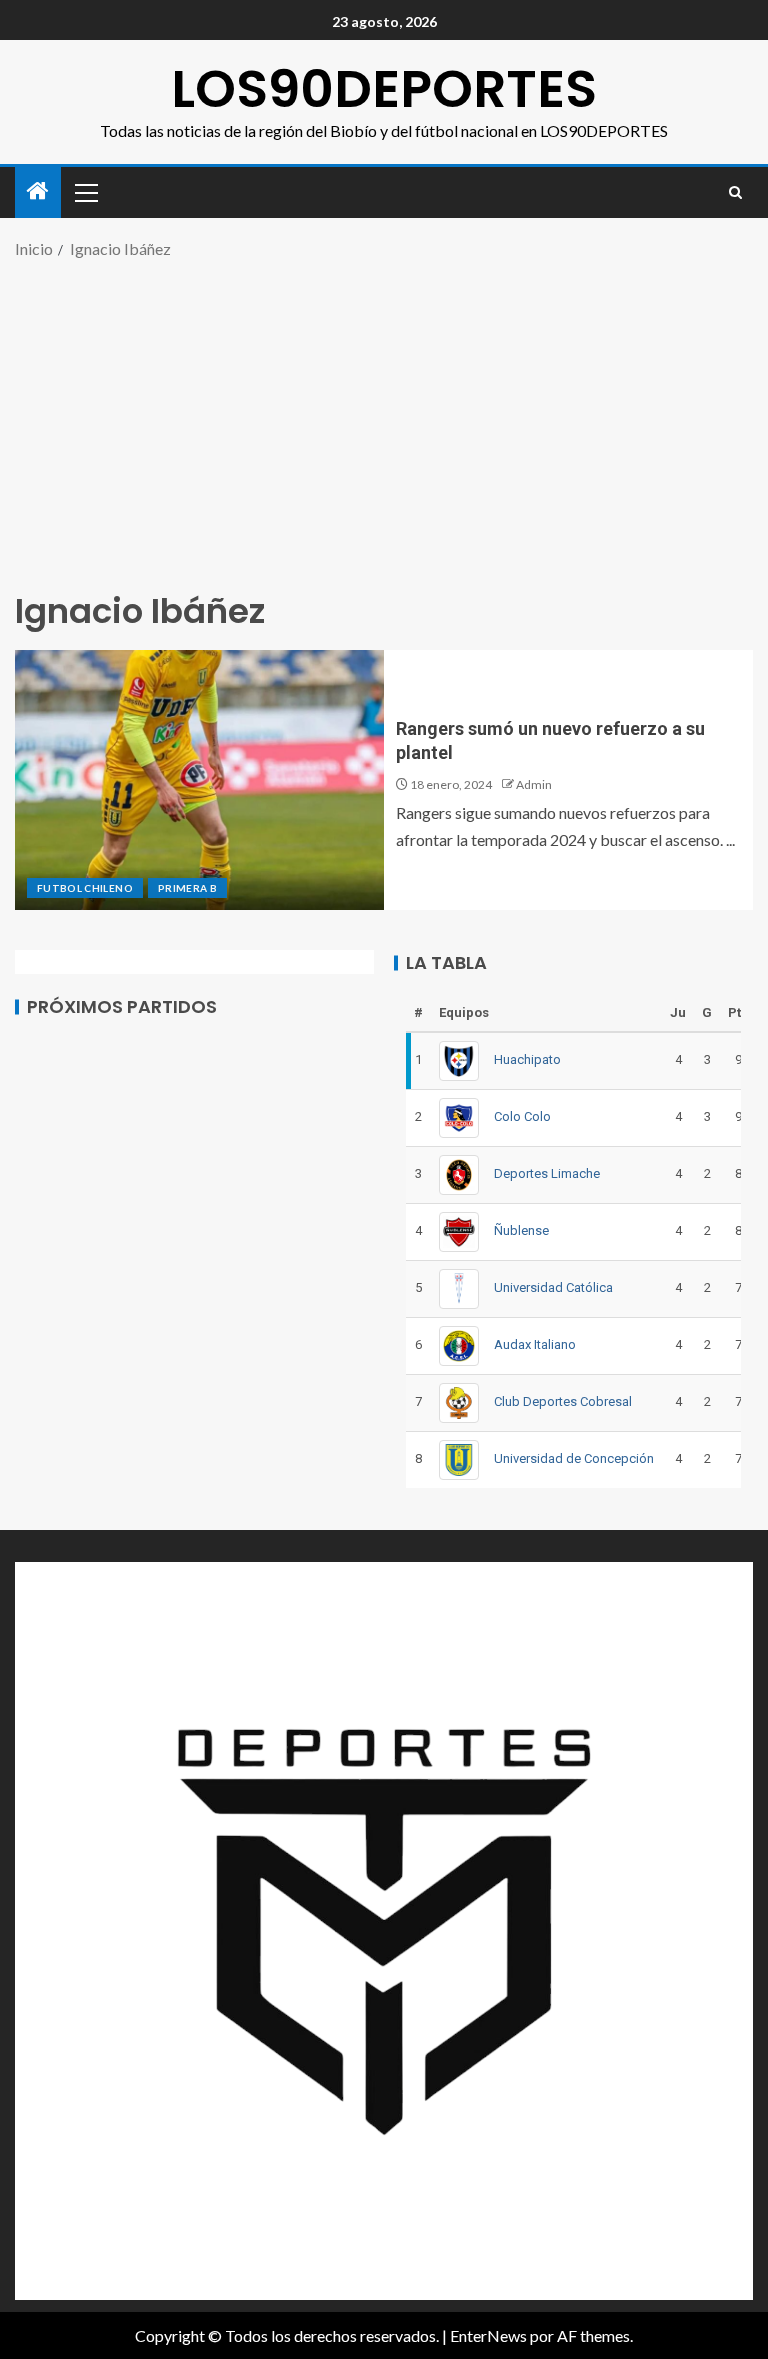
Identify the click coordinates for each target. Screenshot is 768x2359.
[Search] (735, 192)
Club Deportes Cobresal (563, 1401)
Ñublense (521, 1230)
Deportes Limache (547, 1173)
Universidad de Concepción (574, 1458)
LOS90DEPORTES (384, 88)
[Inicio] (38, 191)
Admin (534, 784)
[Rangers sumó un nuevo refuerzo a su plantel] (199, 780)
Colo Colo (522, 1116)
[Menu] (85, 192)
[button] (85, 192)
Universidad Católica (553, 1287)
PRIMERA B (187, 888)
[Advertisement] (384, 423)
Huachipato (527, 1059)
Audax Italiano (535, 1344)
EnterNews (488, 2335)
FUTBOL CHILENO (85, 888)
